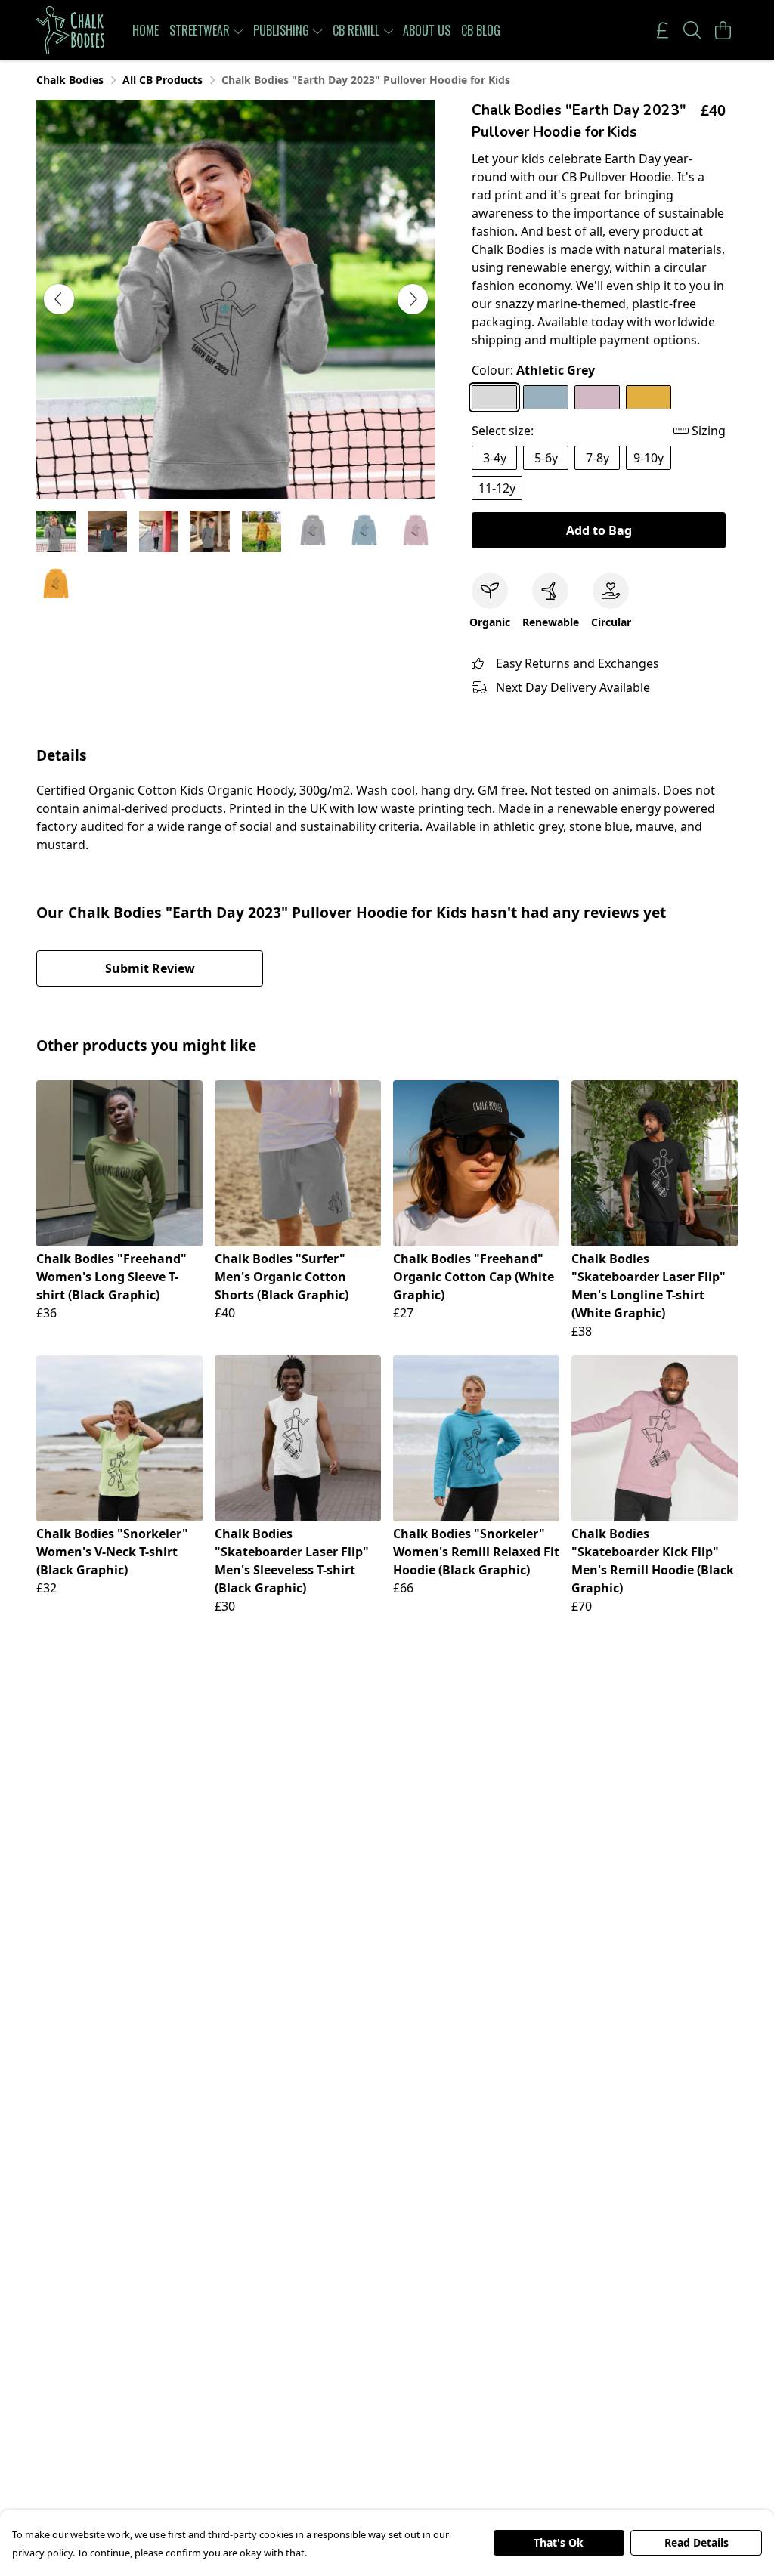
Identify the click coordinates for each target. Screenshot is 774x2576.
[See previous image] (59, 299)
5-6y (546, 458)
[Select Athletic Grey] (494, 397)
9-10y (649, 458)
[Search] (692, 30)
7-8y (598, 458)
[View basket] (723, 30)
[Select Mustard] (649, 397)
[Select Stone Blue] (546, 397)
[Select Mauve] (597, 397)
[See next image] (413, 299)
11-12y (497, 488)
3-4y (495, 458)
